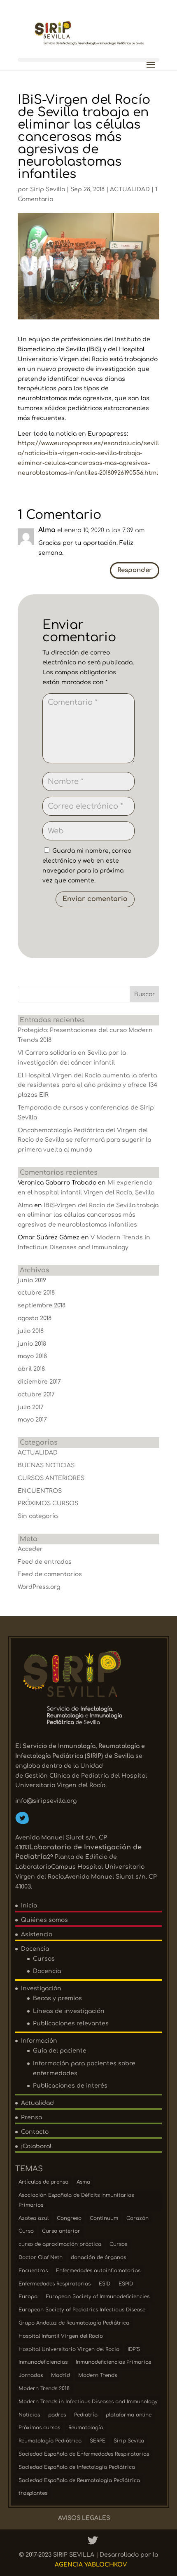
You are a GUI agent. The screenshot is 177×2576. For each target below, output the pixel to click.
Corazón (137, 2218)
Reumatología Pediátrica (50, 2441)
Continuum (104, 2218)
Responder (135, 570)
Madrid (61, 2375)
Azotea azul (34, 2218)
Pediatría (86, 2415)
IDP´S (134, 2349)
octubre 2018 (36, 1293)
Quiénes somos (44, 1920)
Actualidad (37, 2103)
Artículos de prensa (43, 2182)
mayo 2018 (32, 1356)
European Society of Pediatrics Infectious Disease (82, 2310)
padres (57, 2415)
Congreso (69, 2218)
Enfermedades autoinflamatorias (98, 2271)
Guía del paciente (60, 2051)
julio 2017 (31, 1407)
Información (39, 2041)
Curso (26, 2231)
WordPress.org (39, 1587)
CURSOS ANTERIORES (51, 1478)
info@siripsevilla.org (46, 1801)
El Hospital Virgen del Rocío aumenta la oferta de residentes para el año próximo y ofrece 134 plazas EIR (87, 1085)
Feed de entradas (45, 1562)
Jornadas (31, 2375)
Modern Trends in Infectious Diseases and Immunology (88, 2402)
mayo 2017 (32, 1420)
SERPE (98, 2441)
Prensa (31, 2117)
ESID (105, 2284)
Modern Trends (98, 2375)
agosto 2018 (35, 1318)
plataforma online (129, 2415)
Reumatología (86, 2428)
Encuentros (33, 2271)
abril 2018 (31, 1369)
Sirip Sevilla (48, 189)
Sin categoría (38, 1516)
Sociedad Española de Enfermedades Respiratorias (84, 2454)
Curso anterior (61, 2231)
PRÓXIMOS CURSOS (48, 1503)
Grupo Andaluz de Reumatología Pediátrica (74, 2323)
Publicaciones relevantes (71, 2023)
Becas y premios (57, 1998)
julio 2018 (31, 1331)
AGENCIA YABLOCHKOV (91, 2565)
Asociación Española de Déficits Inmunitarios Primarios (76, 2200)
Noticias (29, 2415)
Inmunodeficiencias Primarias (113, 2362)
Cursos (44, 1959)
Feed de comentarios (50, 1574)
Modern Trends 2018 (44, 2388)
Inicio (29, 1906)
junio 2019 (32, 1280)
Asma (83, 2182)
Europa (28, 2297)
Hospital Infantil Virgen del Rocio (61, 2336)
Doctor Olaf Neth (41, 2257)
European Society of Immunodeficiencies (98, 2297)
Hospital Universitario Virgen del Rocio (69, 2349)
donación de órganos (98, 2257)
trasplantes (33, 2493)
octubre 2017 (36, 1395)
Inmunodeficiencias (43, 2362)
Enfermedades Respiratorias (55, 2284)
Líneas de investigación (69, 2011)
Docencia (35, 1949)
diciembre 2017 (39, 1382)
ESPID (126, 2284)
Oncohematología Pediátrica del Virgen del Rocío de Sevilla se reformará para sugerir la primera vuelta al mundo (84, 1140)
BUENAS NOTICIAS (46, 1465)
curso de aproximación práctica (60, 2244)
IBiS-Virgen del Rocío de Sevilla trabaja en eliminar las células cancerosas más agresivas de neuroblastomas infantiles (88, 1215)
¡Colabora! (36, 2146)
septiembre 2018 (42, 1306)
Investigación (41, 1988)
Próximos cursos (39, 2428)
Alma (25, 1205)
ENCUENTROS (40, 1491)
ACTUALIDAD (130, 189)
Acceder (30, 1549)
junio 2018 (32, 1344)
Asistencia (37, 1934)
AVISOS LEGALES (84, 2518)
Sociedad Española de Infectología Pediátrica (77, 2467)
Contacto (35, 2132)
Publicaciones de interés (70, 2086)
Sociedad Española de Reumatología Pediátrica (79, 2480)
